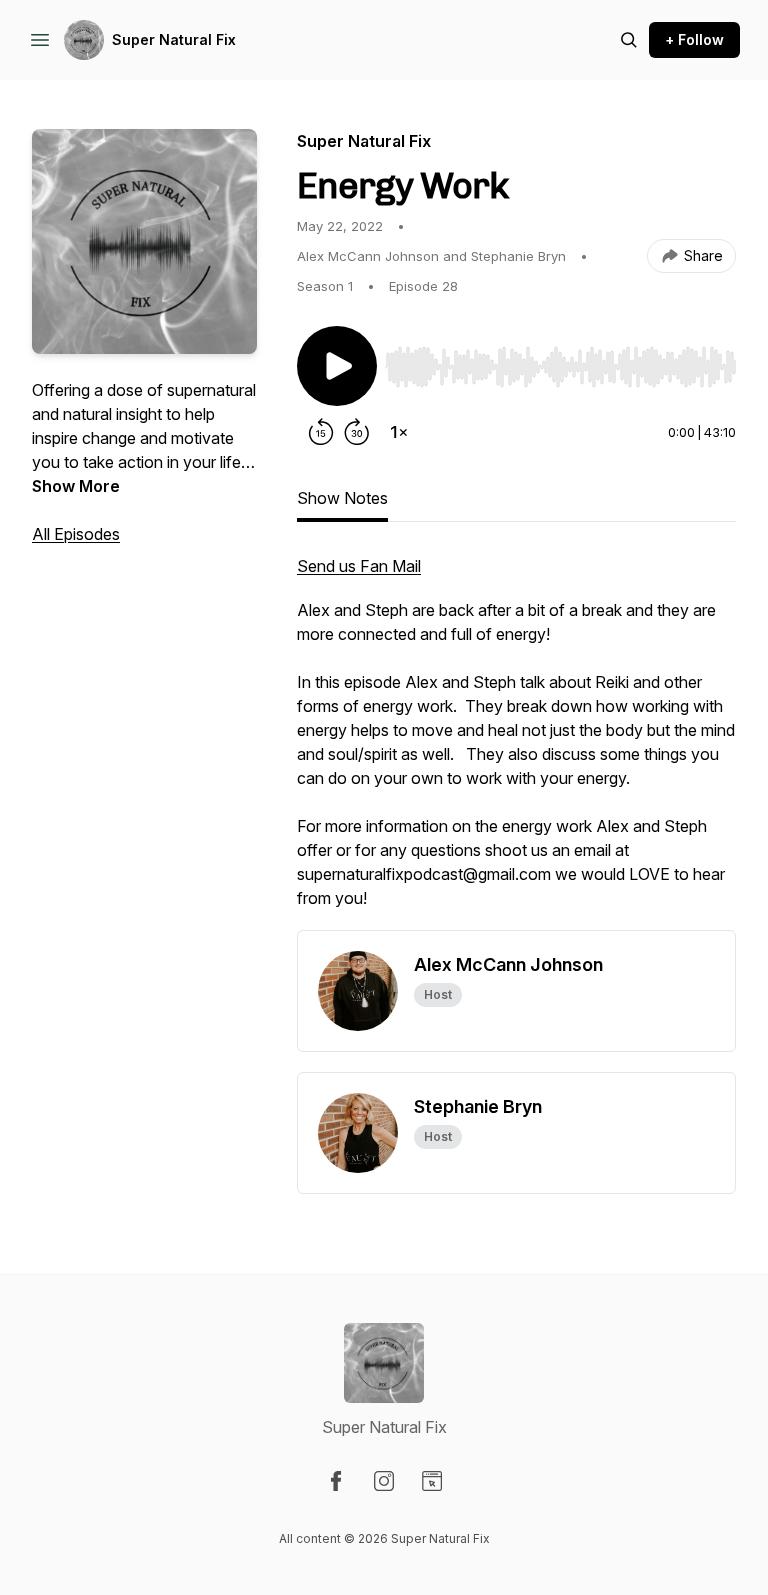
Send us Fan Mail (359, 566)
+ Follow (694, 39)
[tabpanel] (516, 742)
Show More (76, 486)
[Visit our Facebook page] (336, 1481)
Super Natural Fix (174, 39)
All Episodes (76, 534)
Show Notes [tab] (342, 498)
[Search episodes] (629, 40)
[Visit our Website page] (432, 1481)
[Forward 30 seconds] (357, 432)
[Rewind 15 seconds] (321, 432)
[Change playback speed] (399, 432)
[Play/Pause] (337, 366)
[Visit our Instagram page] (384, 1481)
